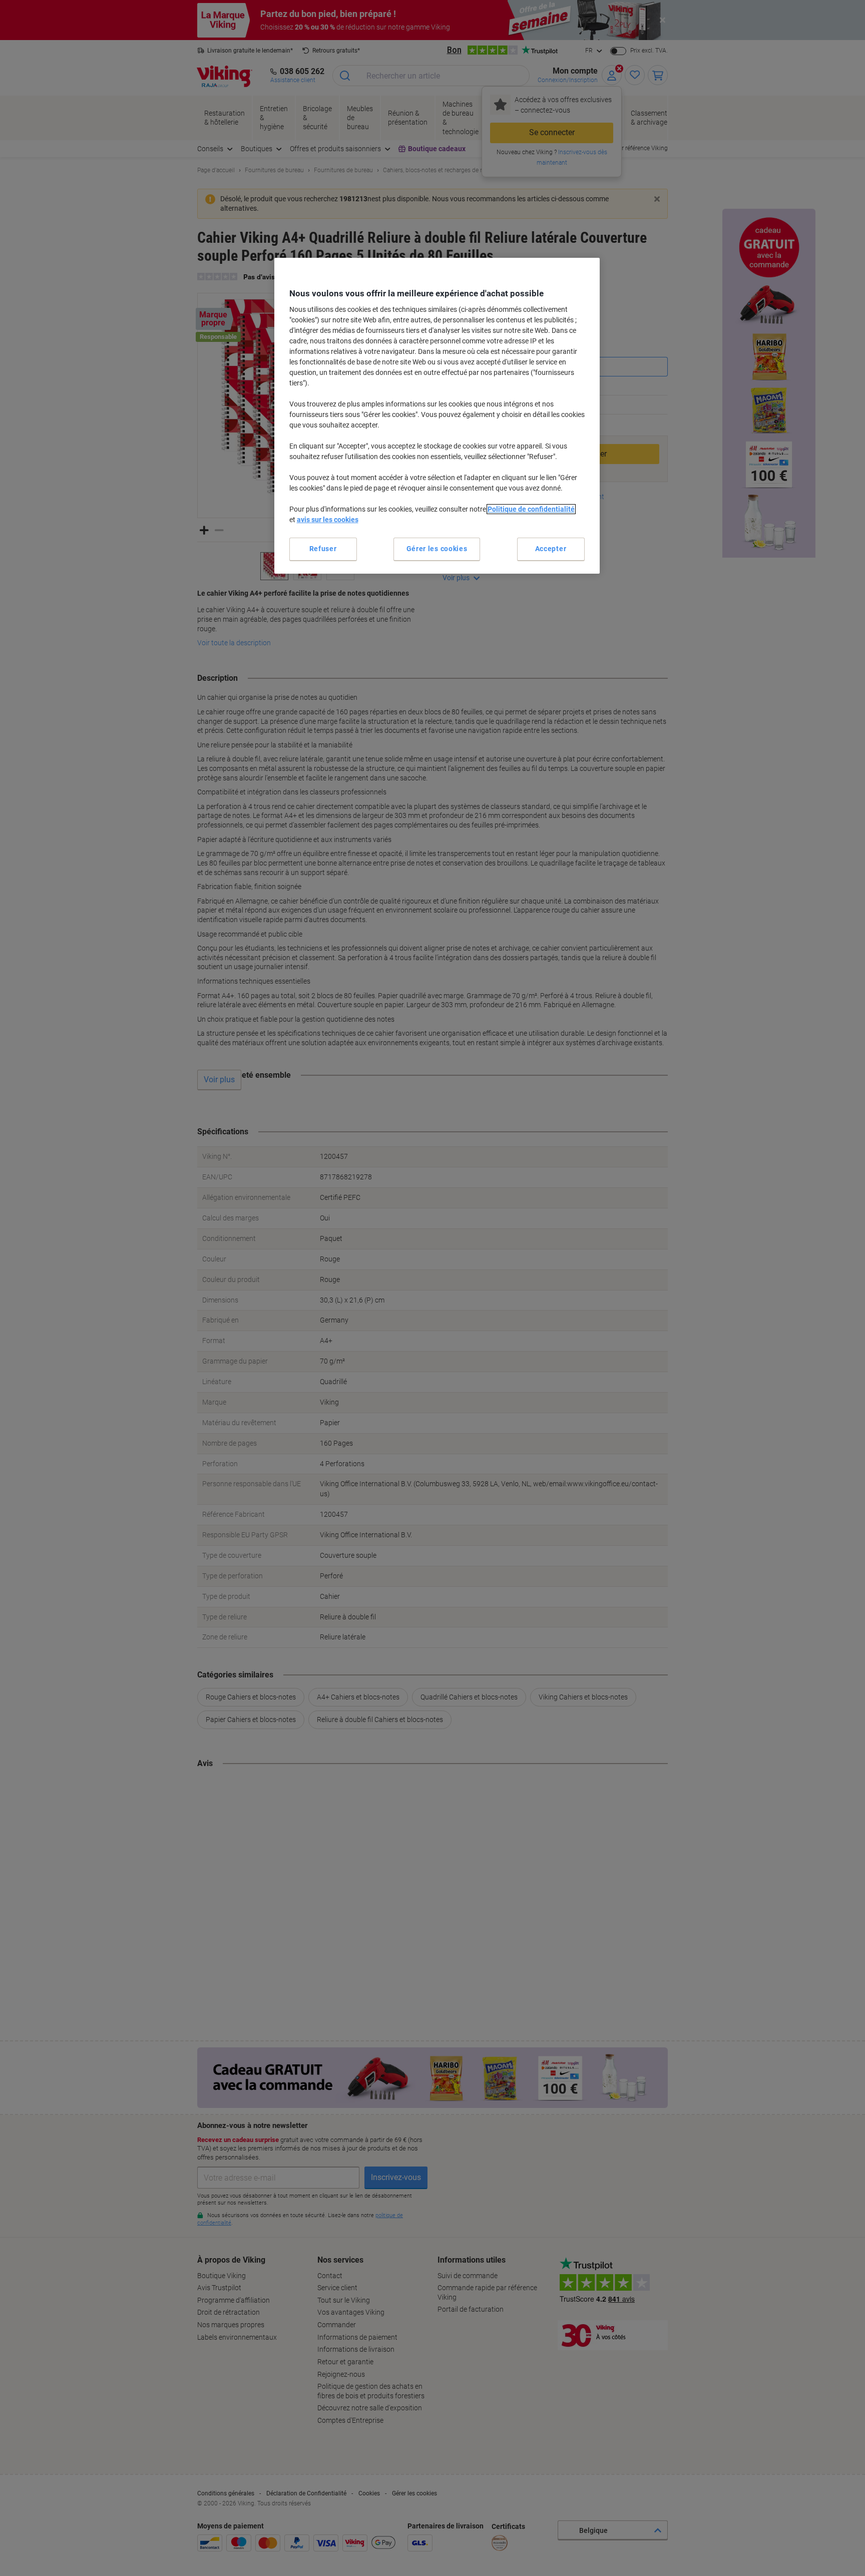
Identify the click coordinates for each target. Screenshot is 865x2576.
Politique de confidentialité (531, 509)
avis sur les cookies (328, 520)
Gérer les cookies (437, 549)
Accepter (551, 549)
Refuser (323, 549)
